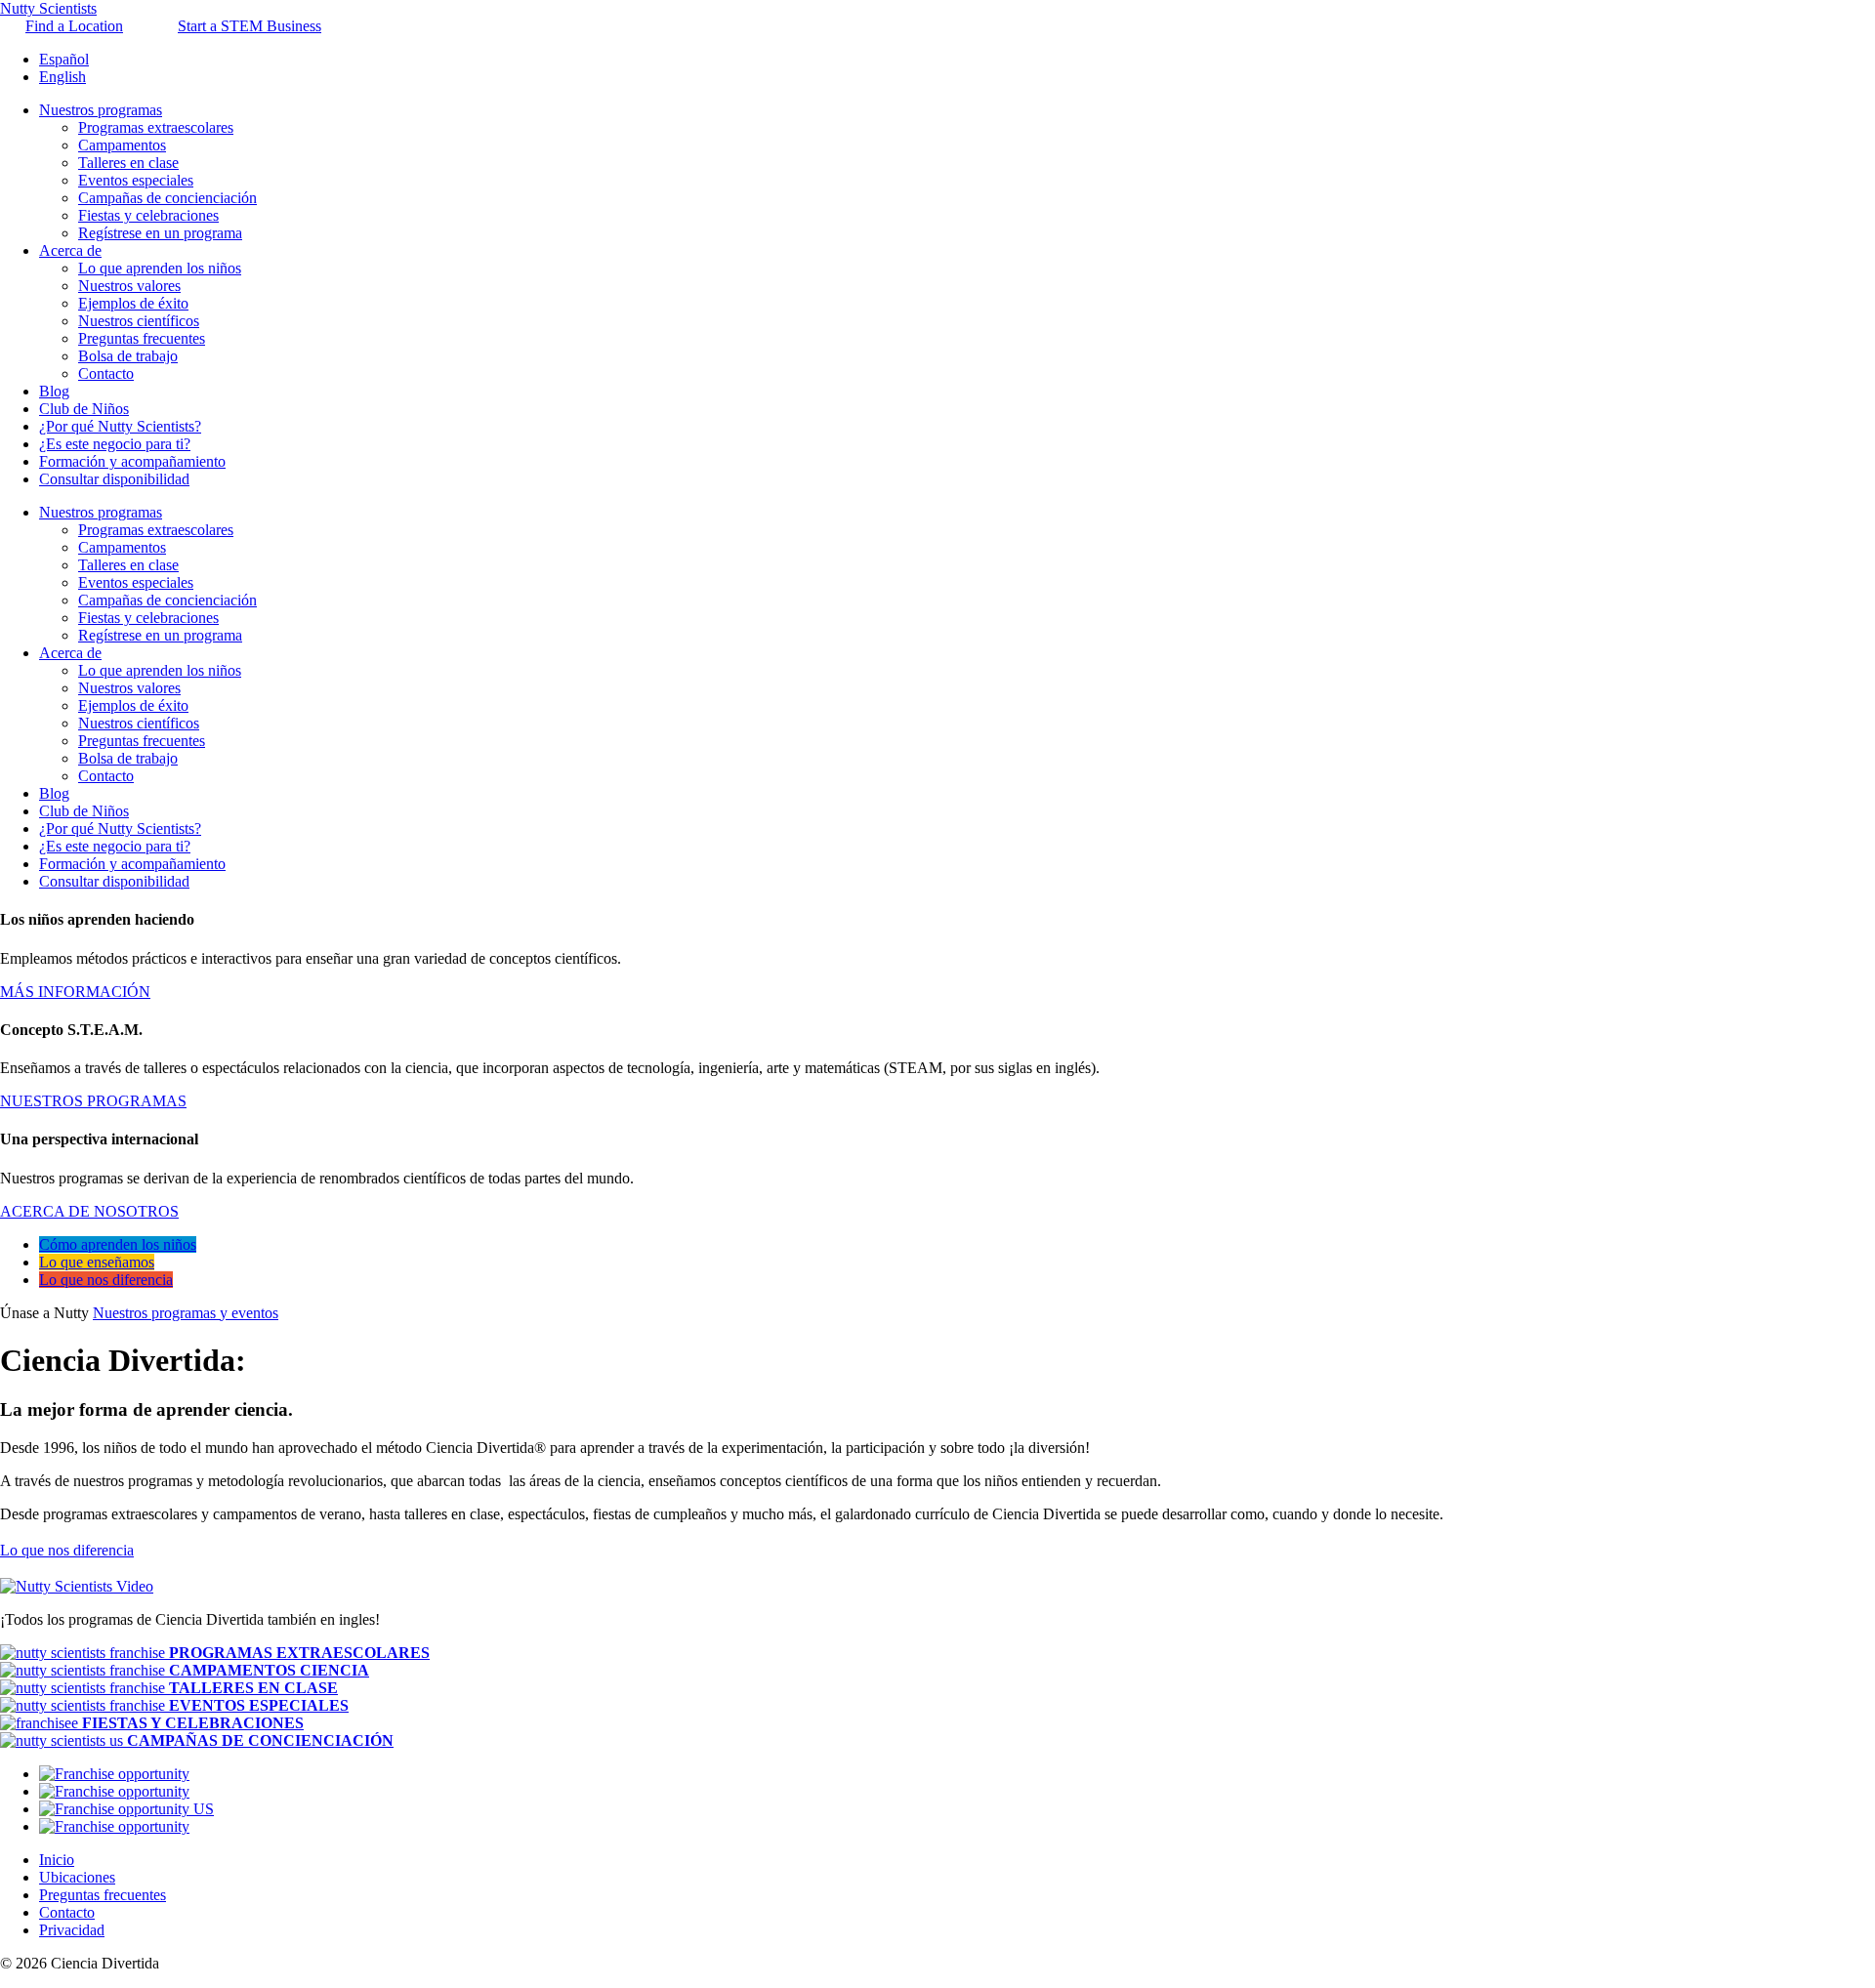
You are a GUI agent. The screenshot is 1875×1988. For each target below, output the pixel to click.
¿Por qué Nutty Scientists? (120, 426)
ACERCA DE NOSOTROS (89, 1211)
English (62, 77)
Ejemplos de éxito (133, 303)
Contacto (106, 373)
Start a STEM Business (250, 26)
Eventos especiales (136, 180)
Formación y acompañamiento (132, 461)
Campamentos (122, 145)
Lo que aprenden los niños (160, 268)
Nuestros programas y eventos (186, 1313)
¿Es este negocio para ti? (115, 444)
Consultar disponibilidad (114, 479)
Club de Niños (84, 409)
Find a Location (74, 26)
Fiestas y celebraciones (148, 215)
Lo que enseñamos (97, 1262)
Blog (54, 391)
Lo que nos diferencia (106, 1280)
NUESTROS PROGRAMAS (93, 1101)
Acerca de (70, 250)
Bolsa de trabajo (128, 356)
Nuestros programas (101, 110)
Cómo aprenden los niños (118, 1244)
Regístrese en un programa (160, 233)
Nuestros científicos (139, 321)
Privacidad (72, 1930)
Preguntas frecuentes (142, 338)
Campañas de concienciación (167, 198)
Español (64, 59)
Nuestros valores (129, 286)
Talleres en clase (128, 163)
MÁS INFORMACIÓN (75, 992)
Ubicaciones (77, 1877)
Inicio (57, 1860)
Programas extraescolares (156, 127)
